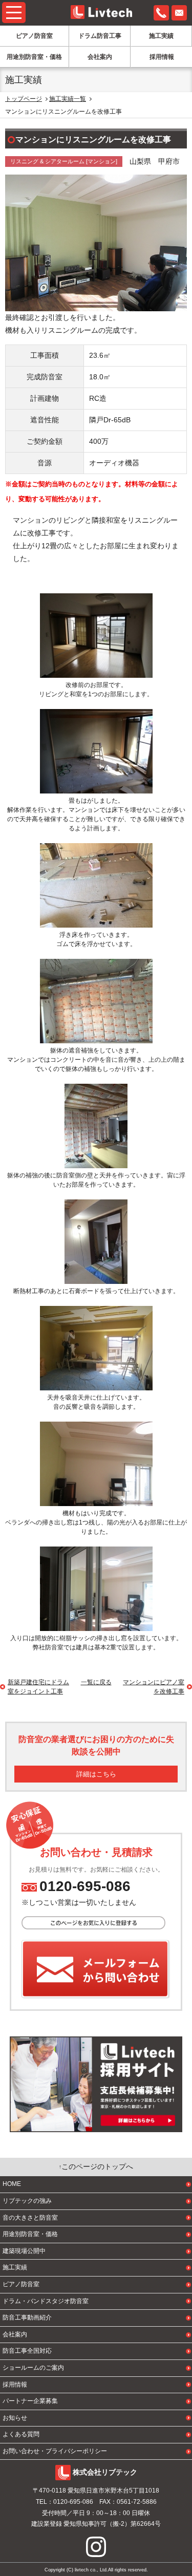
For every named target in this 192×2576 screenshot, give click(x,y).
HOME (12, 2184)
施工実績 (161, 36)
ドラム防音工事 (100, 36)
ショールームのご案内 (33, 2368)
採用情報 (162, 57)
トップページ (24, 99)
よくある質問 (21, 2434)
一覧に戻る (96, 1682)
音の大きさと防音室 (30, 2218)
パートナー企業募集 (30, 2401)
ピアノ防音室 (34, 36)
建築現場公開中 (24, 2251)
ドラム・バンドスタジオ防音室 (46, 2301)
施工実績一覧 (68, 99)
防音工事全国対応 (27, 2351)
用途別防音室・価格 (34, 57)
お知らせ (15, 2418)
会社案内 (100, 57)
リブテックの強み (27, 2201)
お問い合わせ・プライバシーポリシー (55, 2451)
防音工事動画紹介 (27, 2317)
